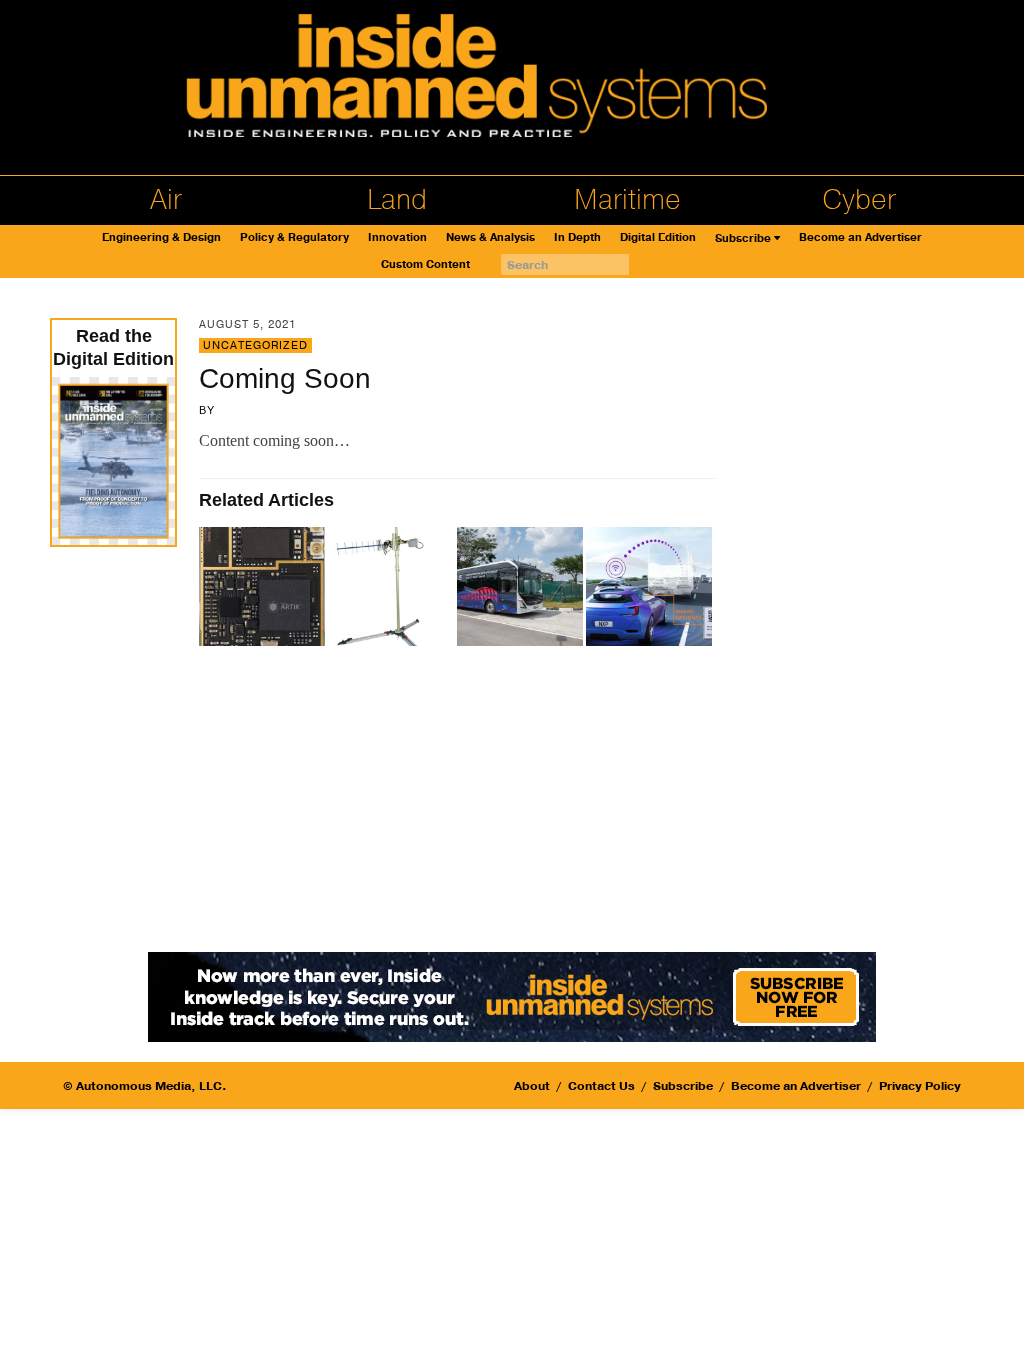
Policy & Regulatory (294, 237)
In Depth (577, 237)
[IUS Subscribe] (512, 995)
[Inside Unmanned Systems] (512, 81)
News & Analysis (490, 237)
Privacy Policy (920, 1086)
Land (397, 200)
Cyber (859, 200)
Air (166, 200)
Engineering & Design (161, 237)
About (532, 1086)
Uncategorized (255, 345)
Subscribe (743, 238)
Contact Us (601, 1086)
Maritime (627, 200)
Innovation (397, 237)
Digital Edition (658, 237)
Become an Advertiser (860, 237)
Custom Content (425, 264)
